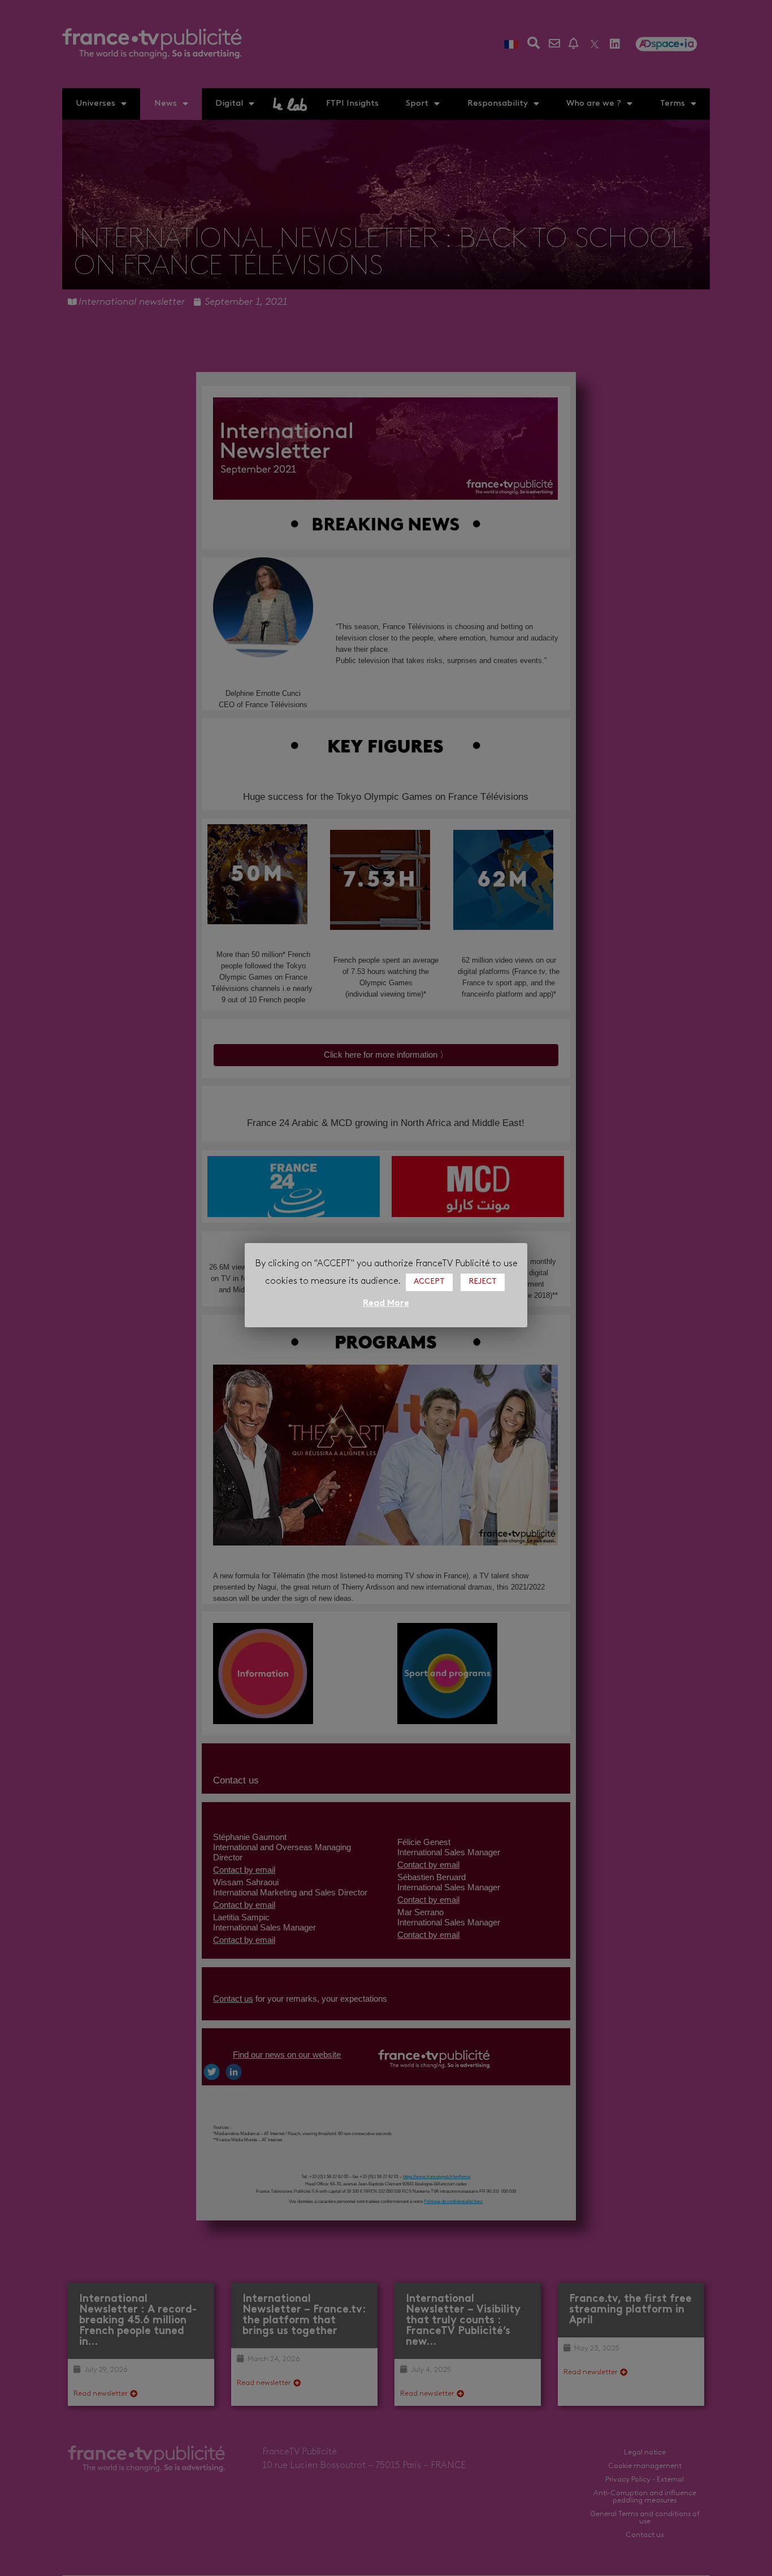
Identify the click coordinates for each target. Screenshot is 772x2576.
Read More (386, 1304)
